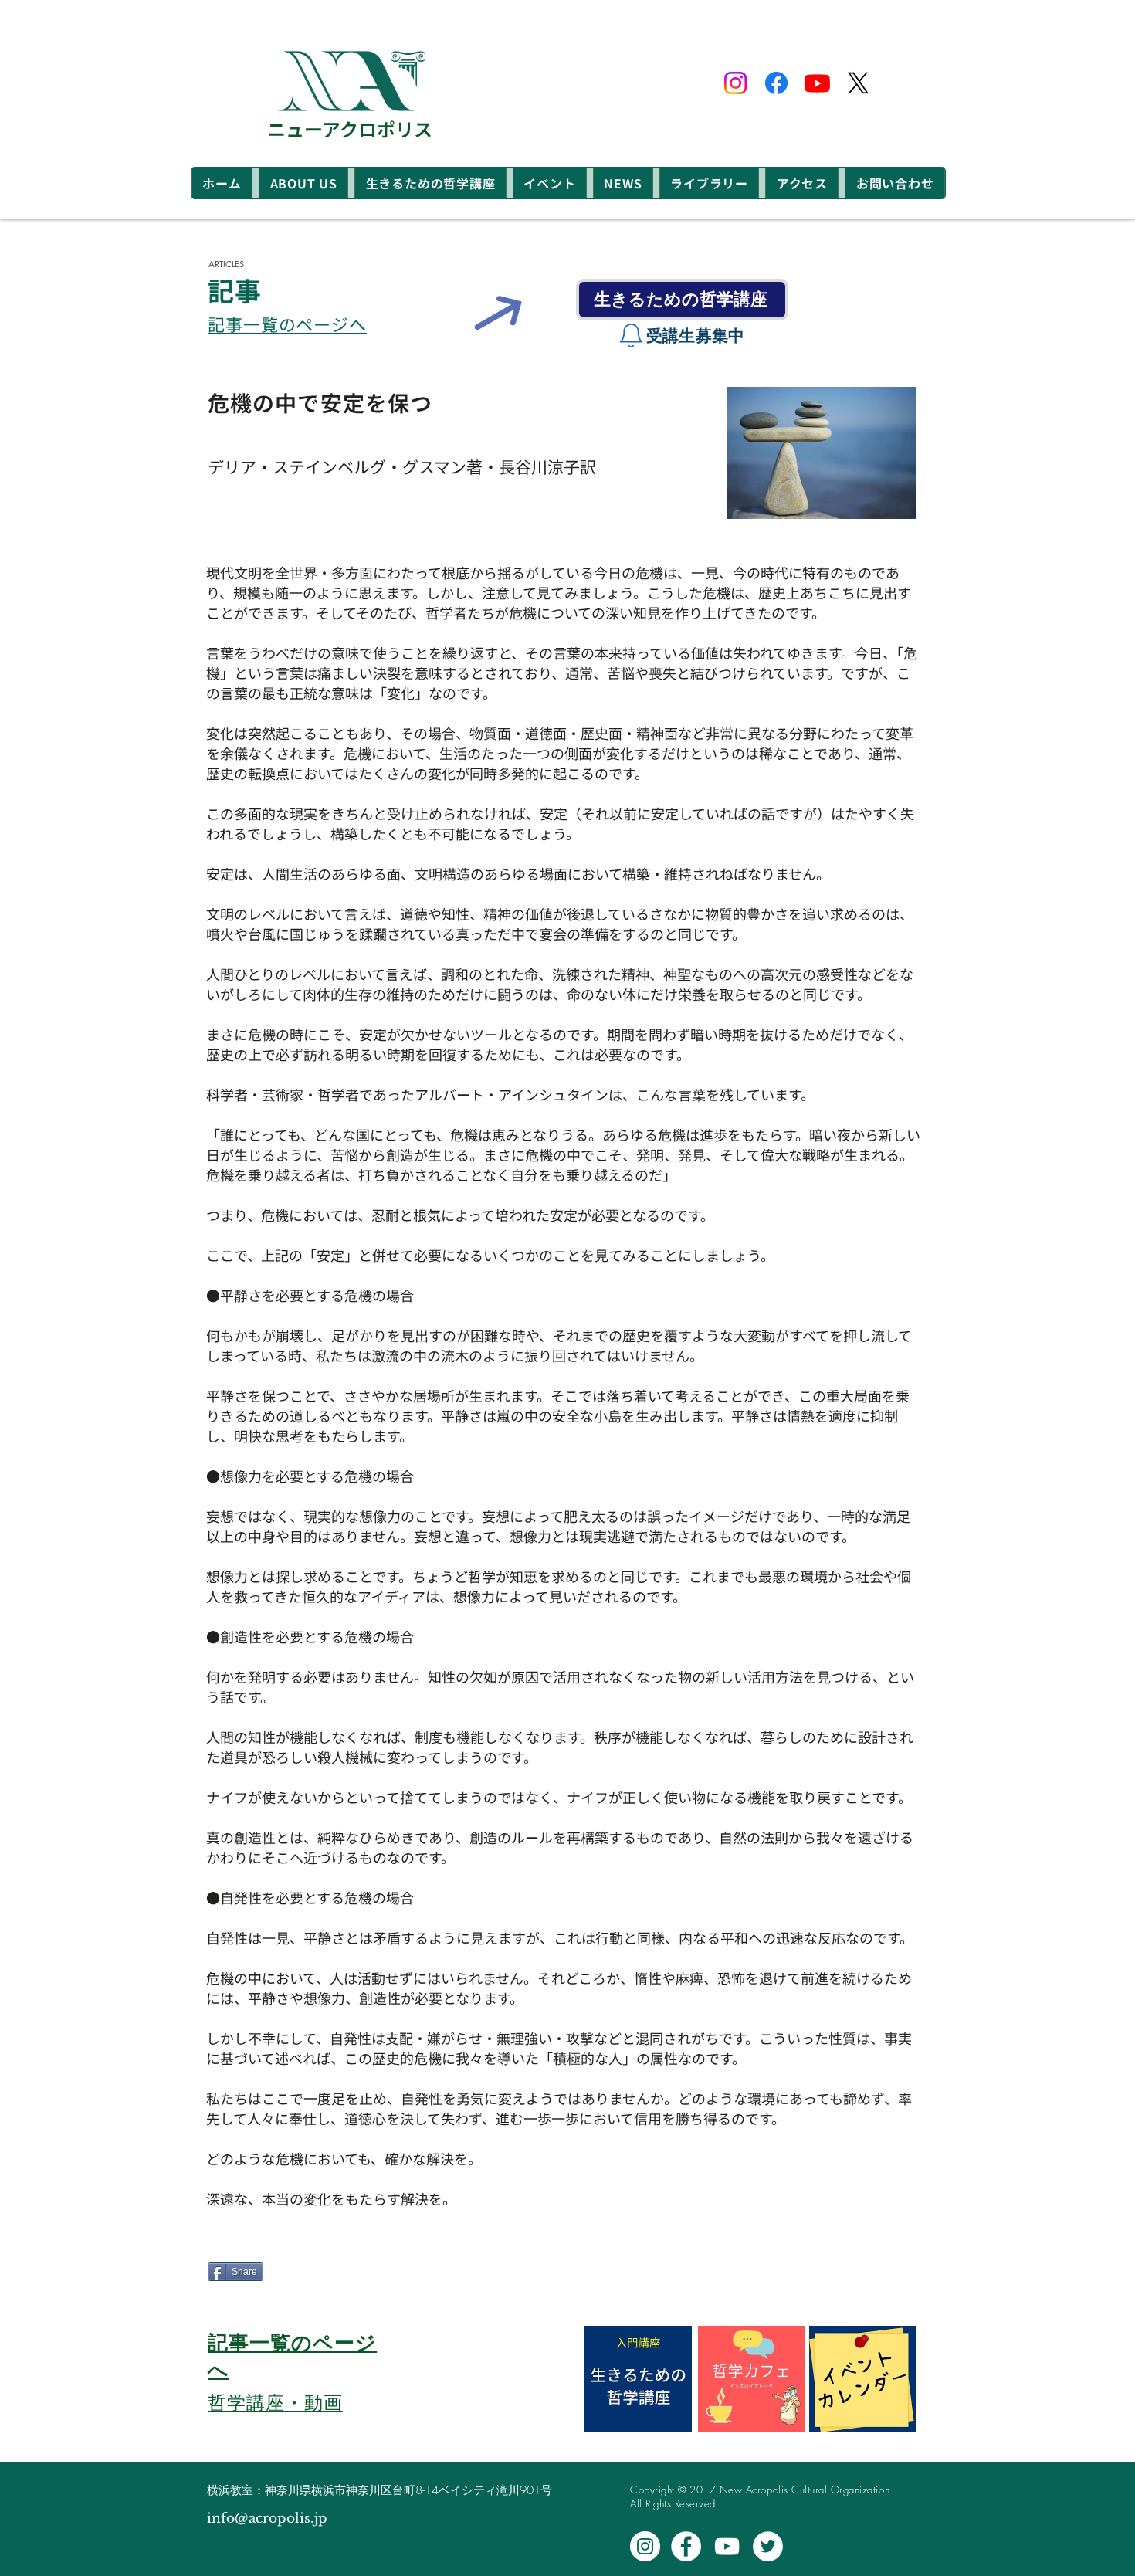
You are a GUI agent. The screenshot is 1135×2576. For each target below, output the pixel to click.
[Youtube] (817, 83)
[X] (858, 83)
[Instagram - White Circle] (645, 2546)
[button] (303, 183)
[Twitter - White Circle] (768, 2546)
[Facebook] (776, 83)
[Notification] (631, 336)
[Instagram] (735, 83)
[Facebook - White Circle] (686, 2546)
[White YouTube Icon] (727, 2546)
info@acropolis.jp (267, 2518)
